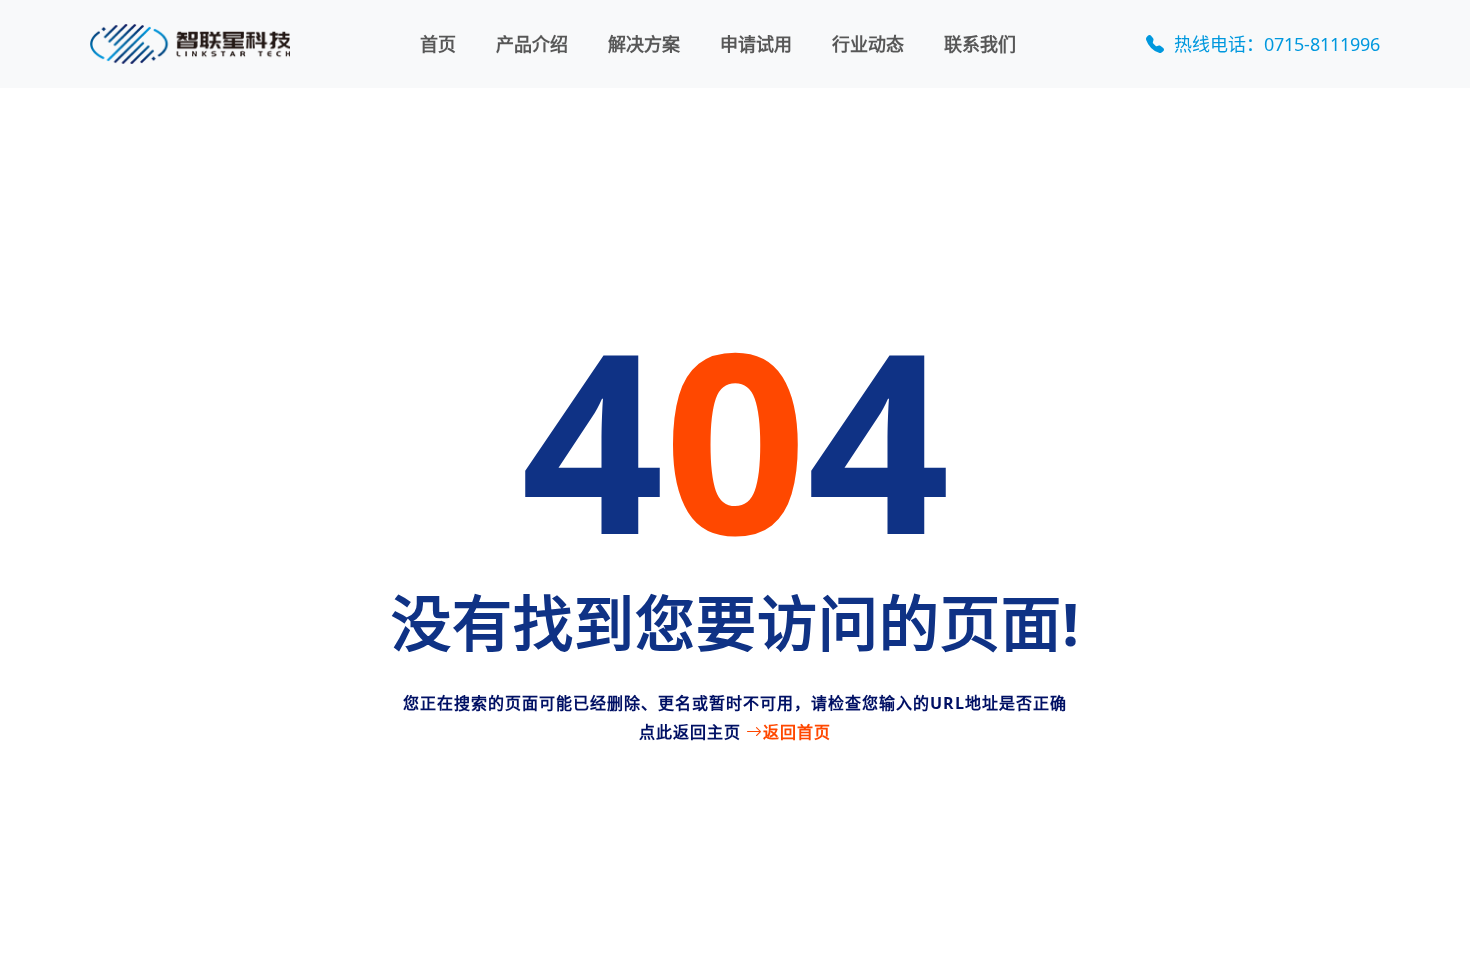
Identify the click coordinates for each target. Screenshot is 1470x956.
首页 (438, 44)
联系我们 (980, 44)
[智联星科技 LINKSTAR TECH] (190, 44)
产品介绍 (532, 44)
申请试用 (756, 44)
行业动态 (868, 44)
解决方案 (644, 44)
